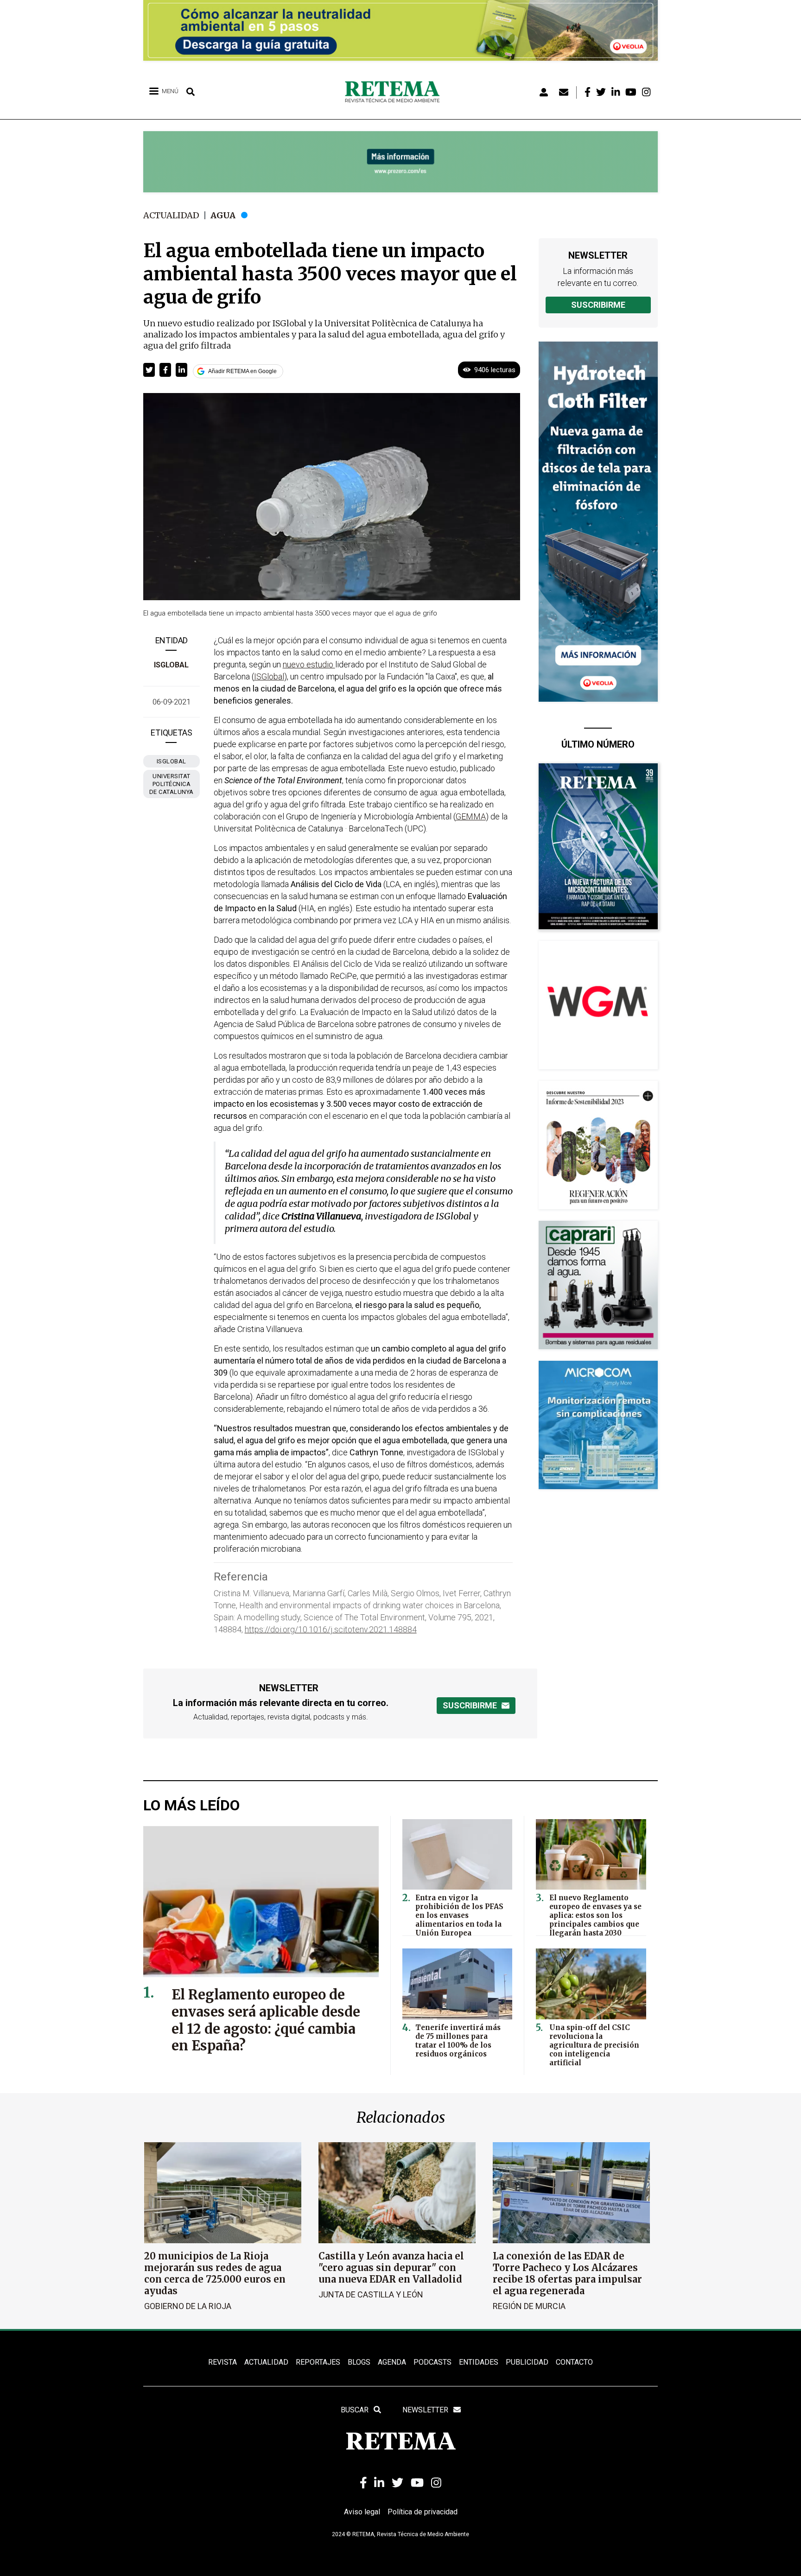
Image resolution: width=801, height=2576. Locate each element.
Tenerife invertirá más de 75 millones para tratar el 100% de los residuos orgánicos (458, 2041)
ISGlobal (171, 665)
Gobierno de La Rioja (188, 2306)
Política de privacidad (423, 2512)
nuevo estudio (309, 664)
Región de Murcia (529, 2306)
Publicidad (527, 2362)
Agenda (392, 2362)
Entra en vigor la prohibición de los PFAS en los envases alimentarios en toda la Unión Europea (459, 1915)
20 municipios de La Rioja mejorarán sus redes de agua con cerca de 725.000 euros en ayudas (215, 2273)
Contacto (574, 2362)
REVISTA (222, 2362)
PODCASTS (432, 2362)
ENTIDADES (479, 2362)
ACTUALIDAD (266, 2362)
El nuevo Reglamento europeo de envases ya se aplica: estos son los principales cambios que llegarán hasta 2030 (595, 1915)
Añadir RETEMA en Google (242, 371)
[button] (149, 370)
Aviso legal (362, 2512)
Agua (223, 215)
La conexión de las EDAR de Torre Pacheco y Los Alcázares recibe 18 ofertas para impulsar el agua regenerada (567, 2273)
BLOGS (359, 2362)
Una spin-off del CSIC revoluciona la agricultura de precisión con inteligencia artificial (594, 2045)
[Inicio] (396, 92)
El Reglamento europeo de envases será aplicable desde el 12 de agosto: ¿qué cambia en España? (266, 2020)
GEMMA (471, 816)
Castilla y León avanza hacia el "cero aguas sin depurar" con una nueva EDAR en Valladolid (391, 2268)
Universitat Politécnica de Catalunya (172, 784)
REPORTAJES (318, 2362)
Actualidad (171, 215)
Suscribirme (598, 305)
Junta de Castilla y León (371, 2294)
